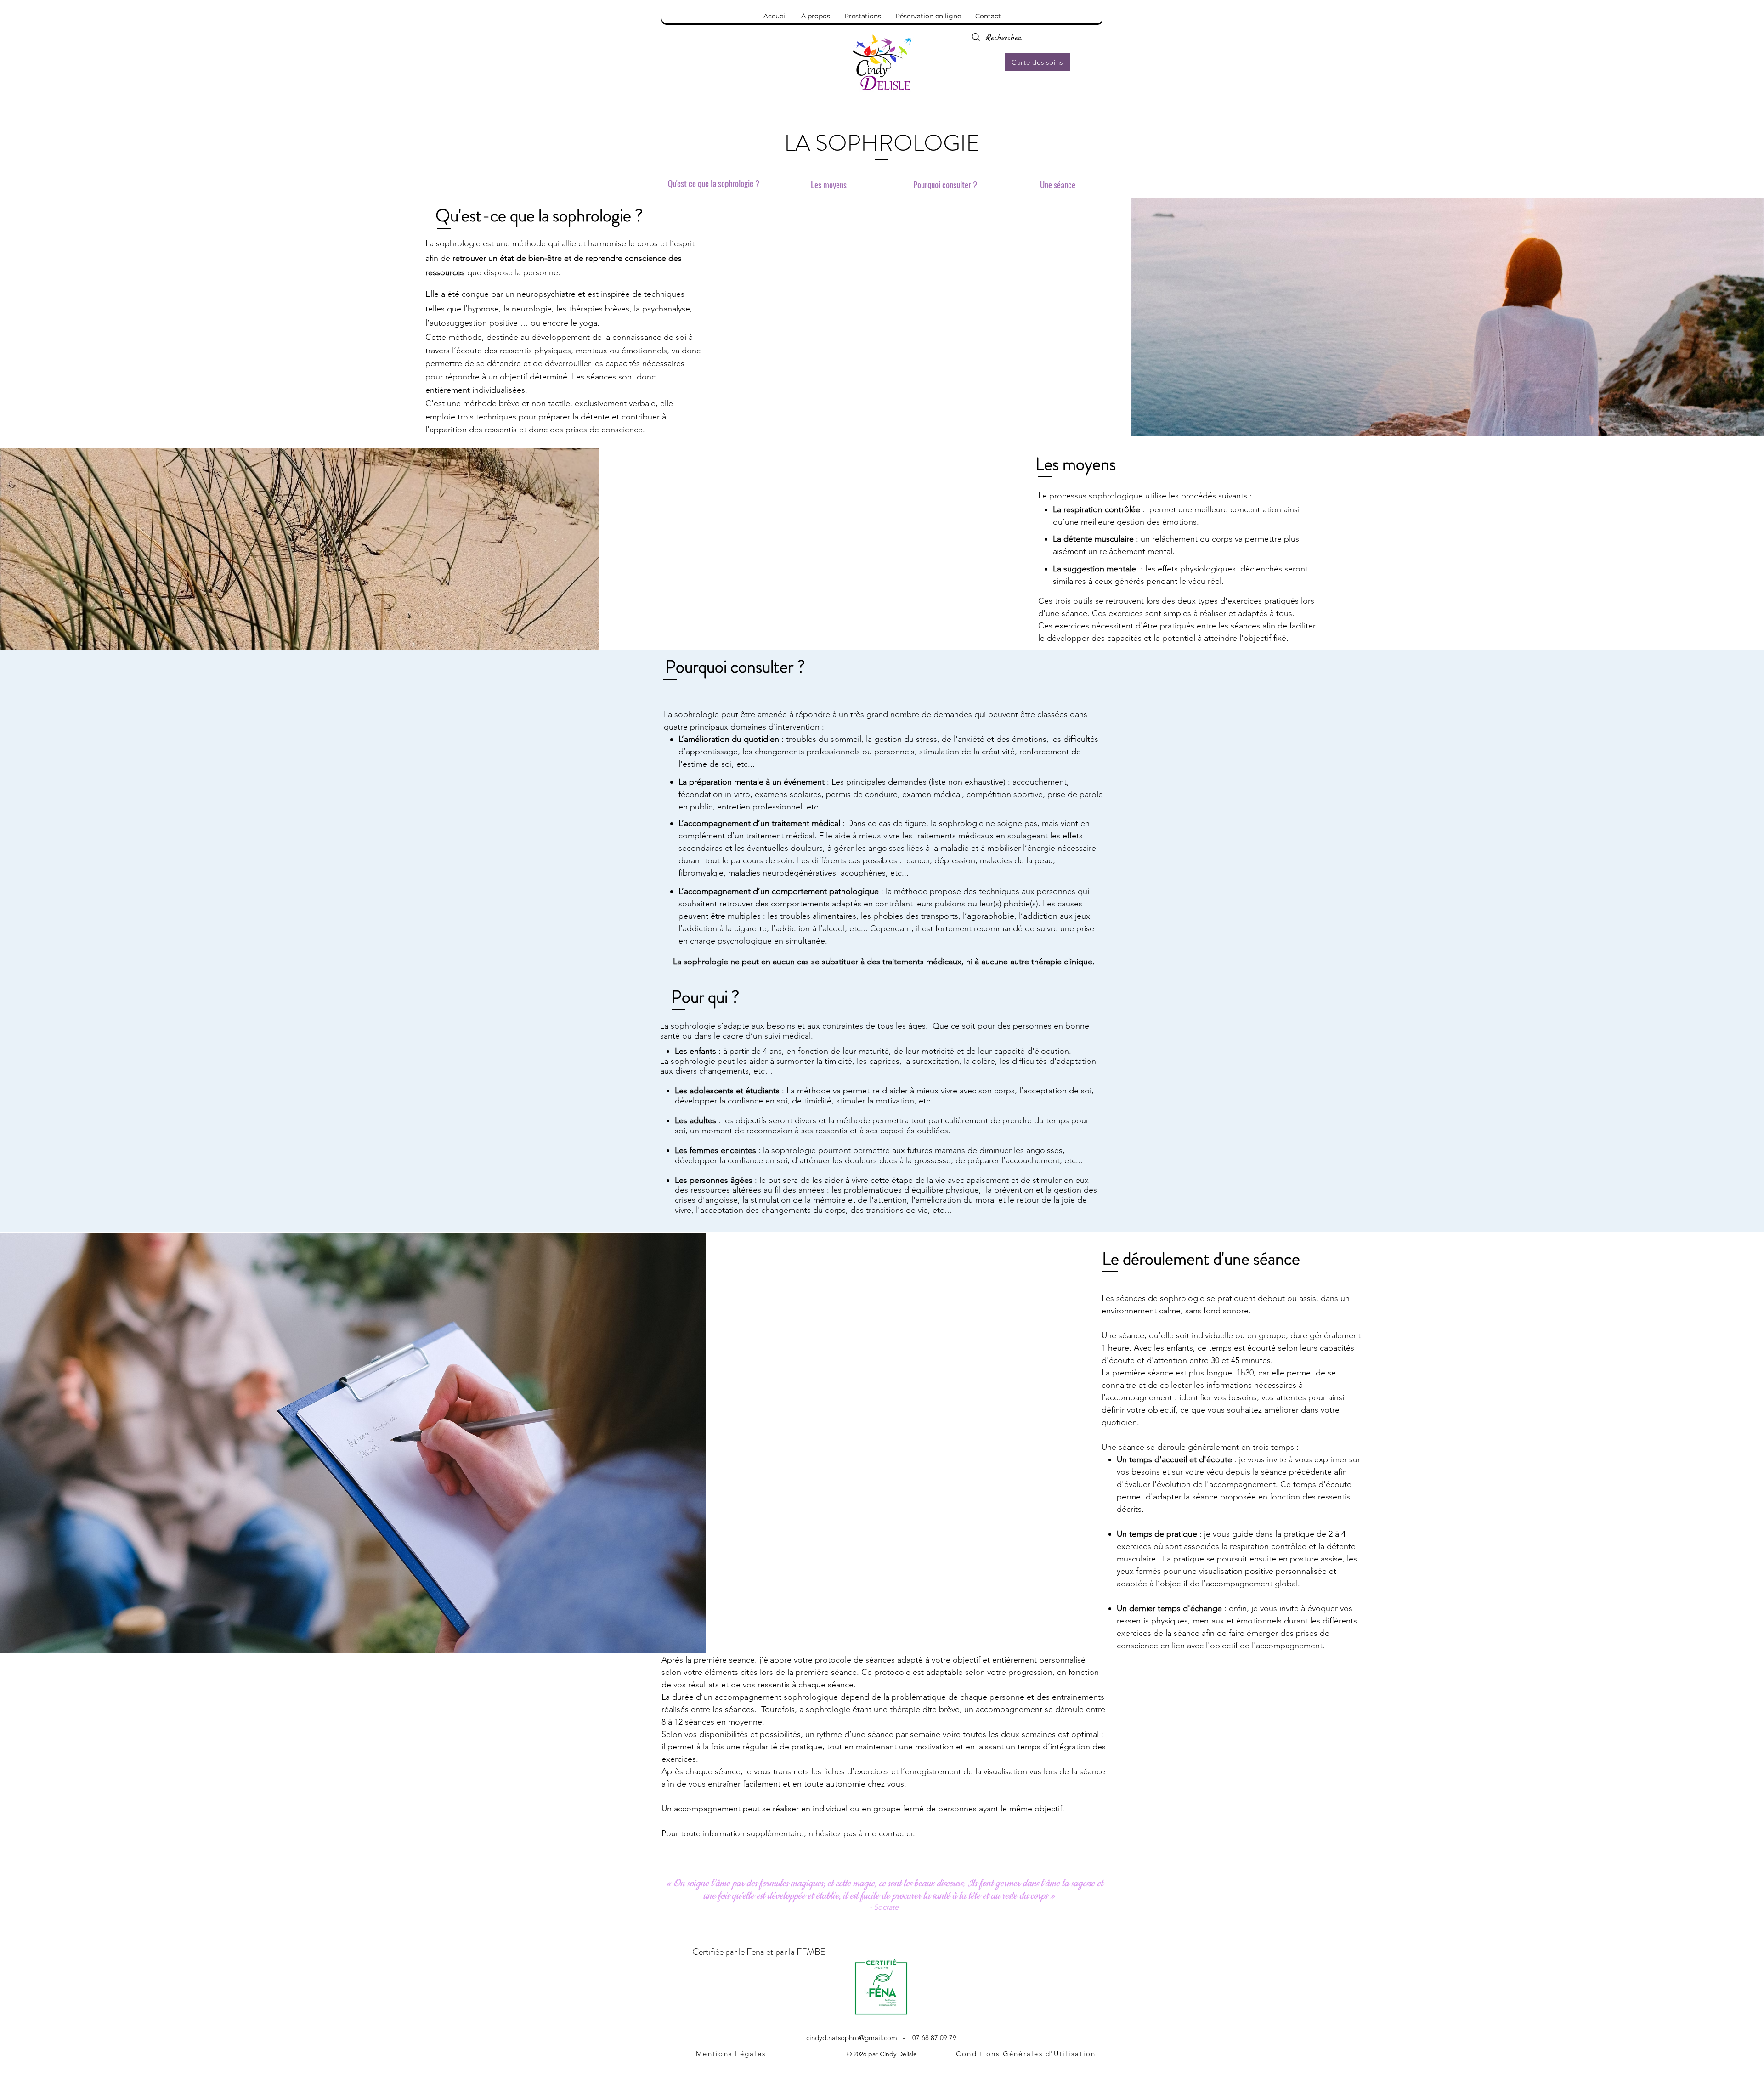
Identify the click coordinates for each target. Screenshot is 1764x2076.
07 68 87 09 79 (934, 2038)
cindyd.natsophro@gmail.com (852, 2038)
